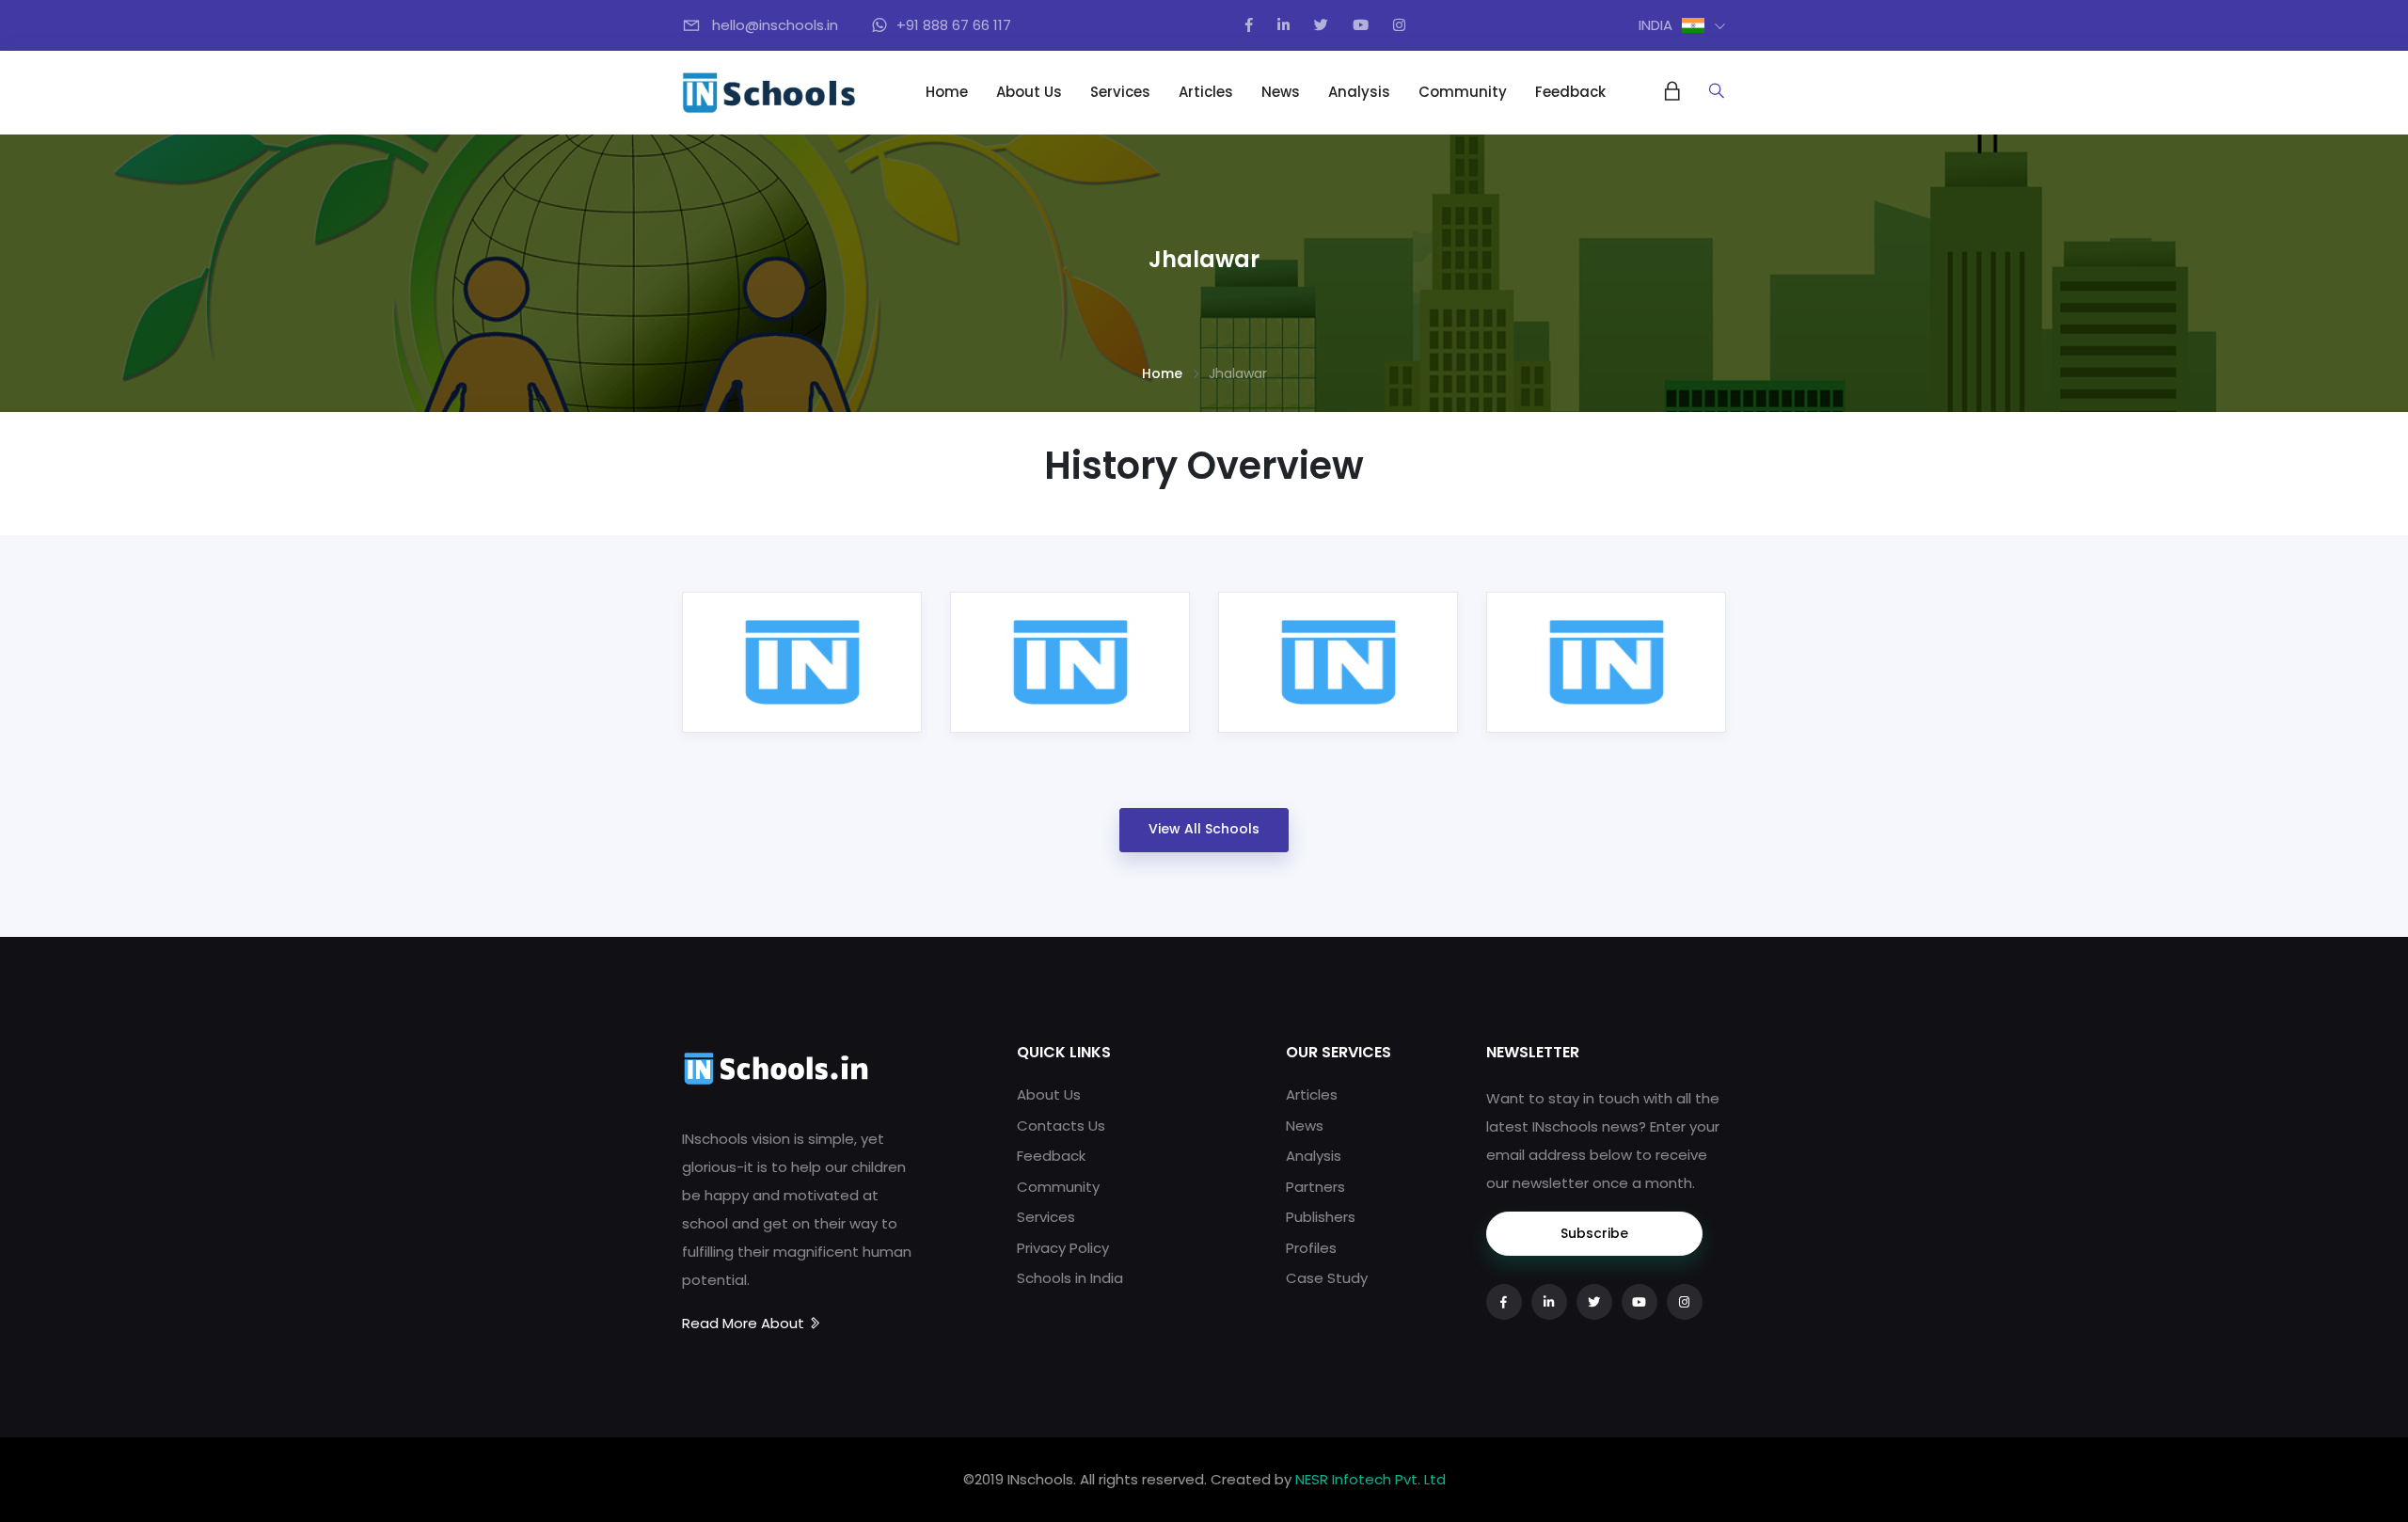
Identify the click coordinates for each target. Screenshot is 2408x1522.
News (1281, 92)
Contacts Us (1061, 1126)
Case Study (1327, 1278)
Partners (1315, 1187)
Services (1120, 92)
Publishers (1321, 1217)
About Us (1029, 92)
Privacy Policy (1063, 1248)
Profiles (1311, 1248)
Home (947, 92)
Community (1463, 92)
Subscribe (1594, 1233)
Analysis (1359, 92)
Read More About (745, 1323)
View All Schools (1204, 829)
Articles (1206, 92)
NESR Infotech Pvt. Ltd (1370, 1479)
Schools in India (1070, 1278)
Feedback (1570, 92)
